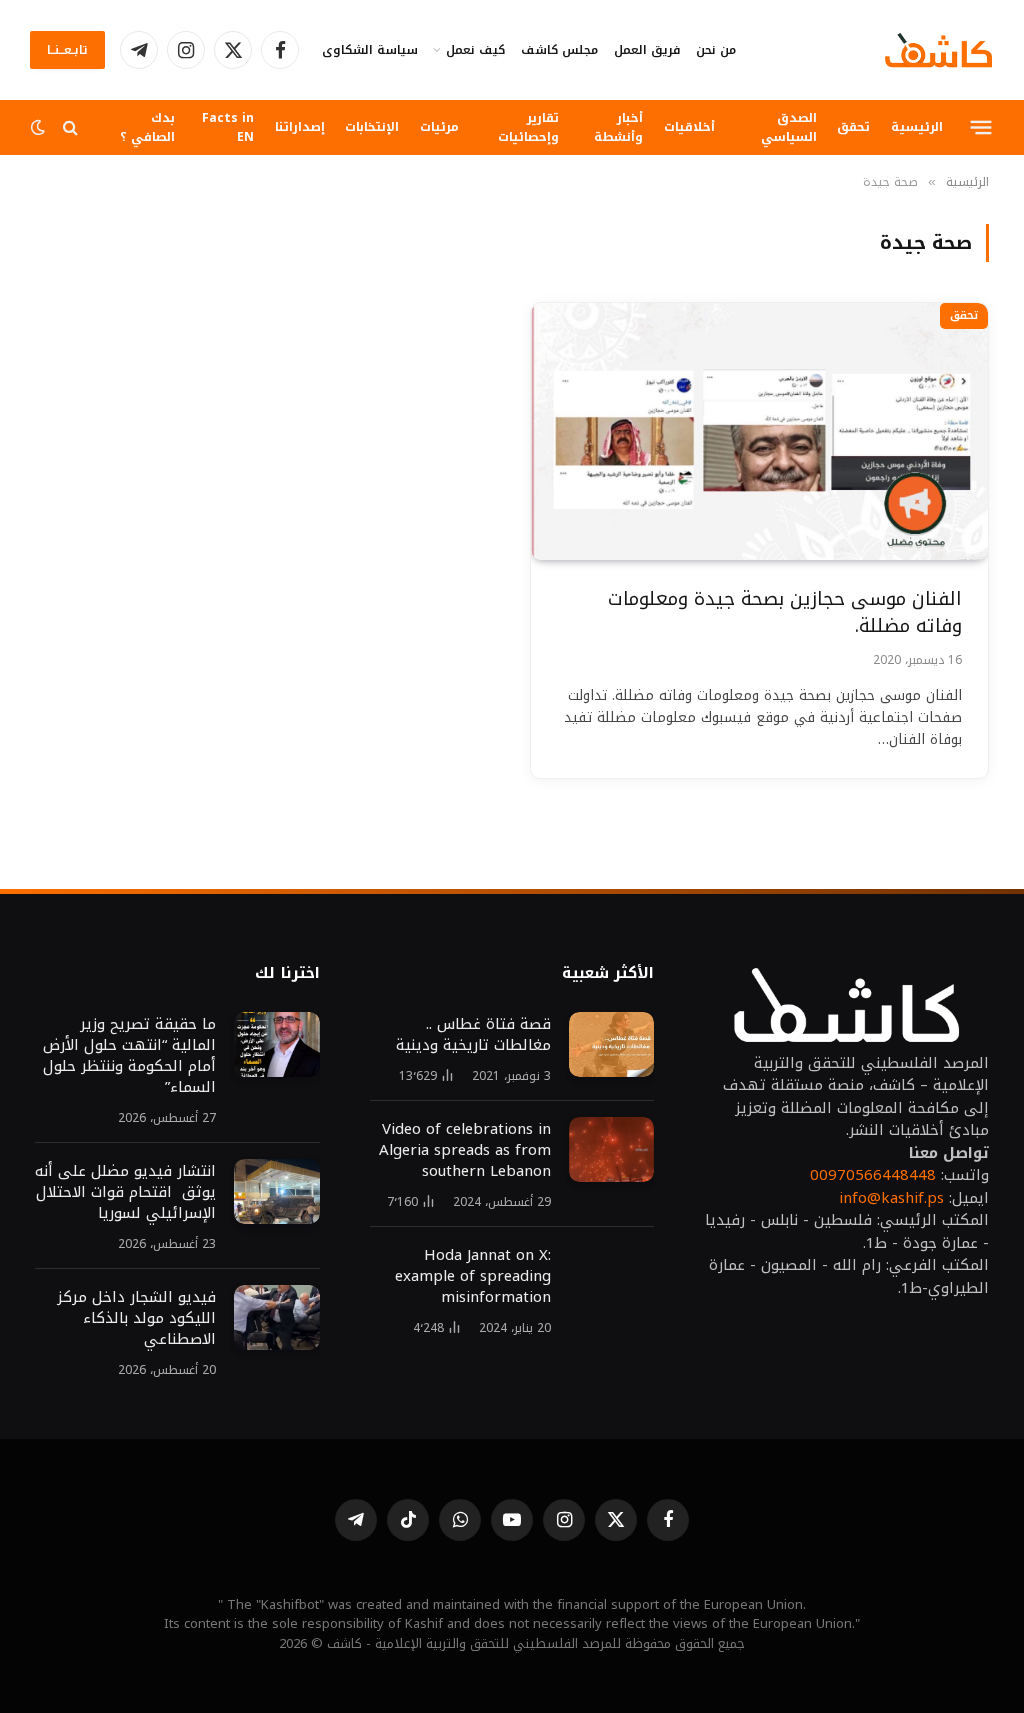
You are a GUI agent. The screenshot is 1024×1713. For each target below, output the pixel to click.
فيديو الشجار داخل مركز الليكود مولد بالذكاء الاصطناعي (136, 1318)
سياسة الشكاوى (370, 49)
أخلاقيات (689, 126)
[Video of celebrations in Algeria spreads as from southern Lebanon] (611, 1150)
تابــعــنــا (67, 50)
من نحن (716, 49)
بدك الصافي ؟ (147, 127)
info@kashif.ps (891, 1198)
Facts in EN (228, 127)
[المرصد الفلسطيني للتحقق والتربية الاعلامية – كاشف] (938, 50)
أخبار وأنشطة (618, 127)
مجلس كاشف (559, 49)
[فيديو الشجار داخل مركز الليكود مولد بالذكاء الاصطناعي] (276, 1318)
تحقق (853, 126)
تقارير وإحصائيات (528, 127)
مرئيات (439, 126)
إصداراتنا (300, 126)
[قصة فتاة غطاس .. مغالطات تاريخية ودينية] (611, 1045)
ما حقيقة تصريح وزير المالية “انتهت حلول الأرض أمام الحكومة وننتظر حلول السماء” (129, 1056)
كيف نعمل (475, 49)
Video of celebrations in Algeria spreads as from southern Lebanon (465, 1150)
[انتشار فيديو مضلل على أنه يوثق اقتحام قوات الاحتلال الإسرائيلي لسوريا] (276, 1192)
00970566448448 (873, 1175)
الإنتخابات (372, 126)
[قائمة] (981, 127)
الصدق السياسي (789, 127)
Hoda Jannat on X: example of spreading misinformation (473, 1276)
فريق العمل (647, 49)
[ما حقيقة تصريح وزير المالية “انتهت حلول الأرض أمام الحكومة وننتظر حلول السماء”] (276, 1045)
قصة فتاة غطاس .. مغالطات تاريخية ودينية (473, 1035)
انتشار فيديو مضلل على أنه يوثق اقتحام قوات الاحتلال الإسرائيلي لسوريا (125, 1192)
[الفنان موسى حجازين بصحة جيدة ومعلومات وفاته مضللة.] (759, 431)
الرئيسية (917, 126)
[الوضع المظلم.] (40, 127)
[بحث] (70, 127)
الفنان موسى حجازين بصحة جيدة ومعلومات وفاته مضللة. (785, 612)
